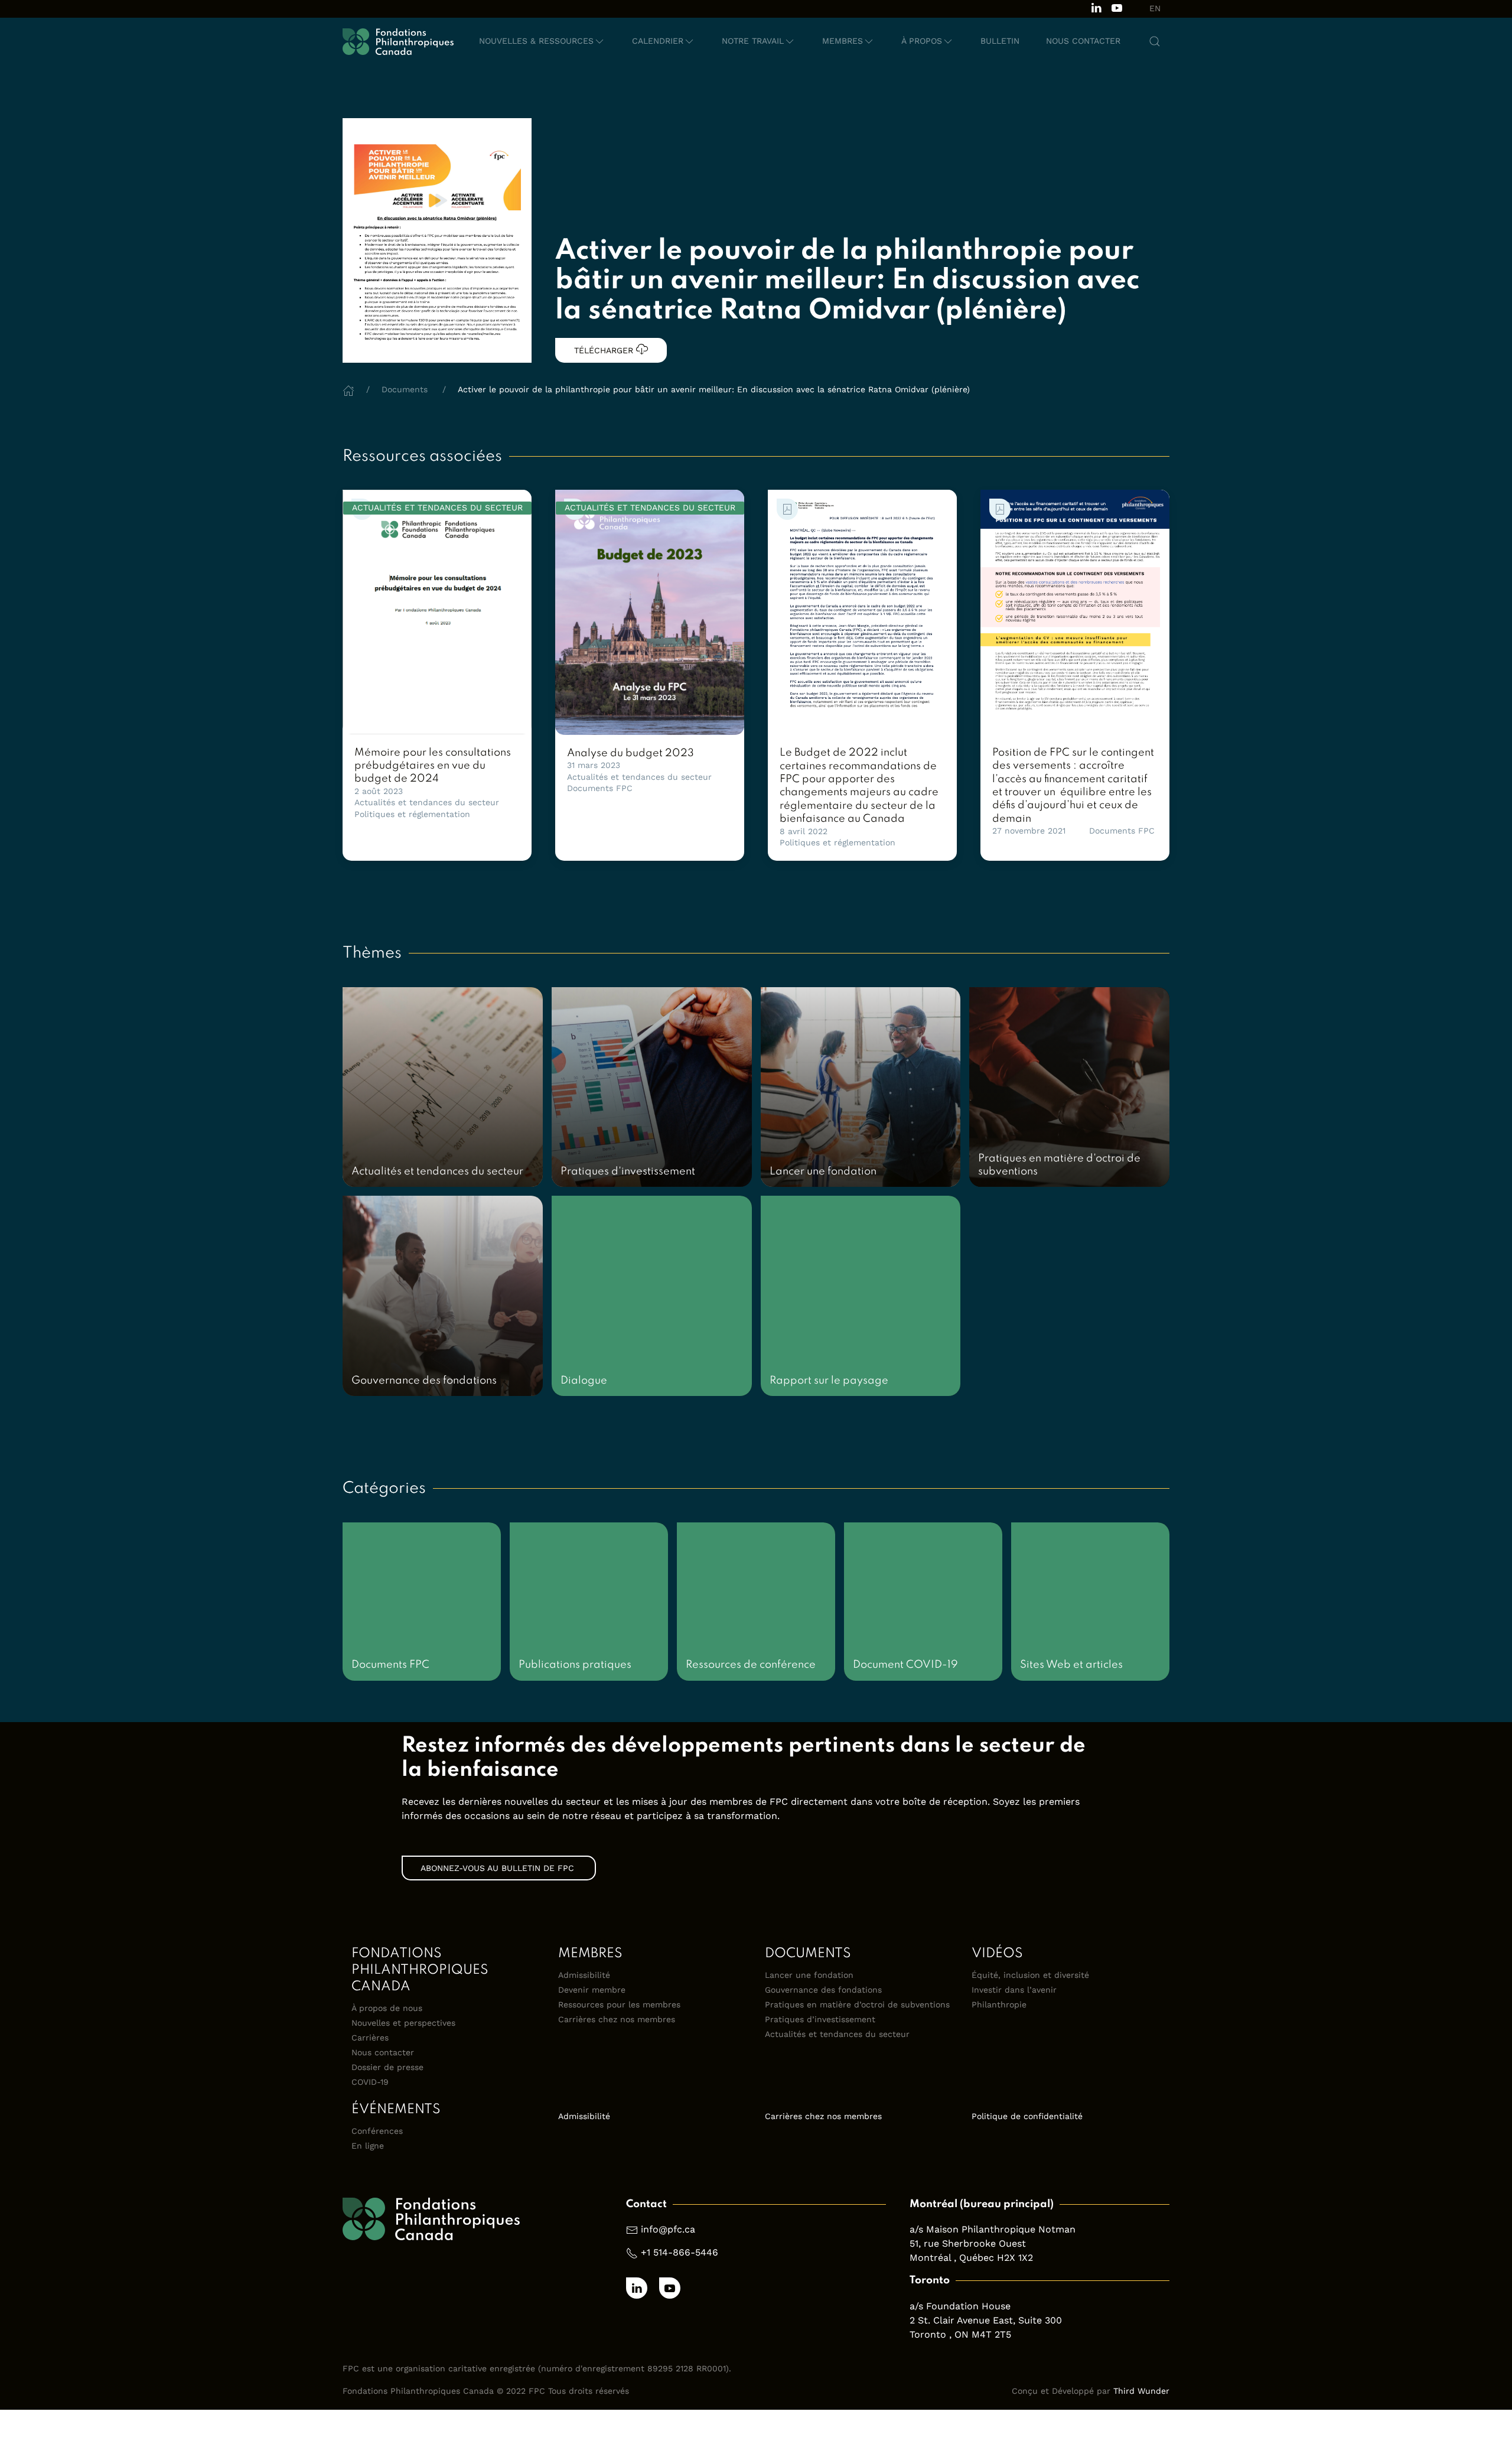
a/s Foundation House (960, 2306)
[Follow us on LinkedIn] (1096, 7)
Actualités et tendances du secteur (427, 802)
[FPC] (398, 41)
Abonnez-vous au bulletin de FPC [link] (499, 1868)
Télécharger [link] (605, 350)
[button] (542, 41)
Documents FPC (600, 788)
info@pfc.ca (668, 2229)
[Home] (348, 389)
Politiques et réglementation (412, 814)
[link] (437, 612)
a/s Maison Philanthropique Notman (993, 2229)
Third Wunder (1141, 2391)
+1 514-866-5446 (680, 2252)
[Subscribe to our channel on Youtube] (1117, 7)
